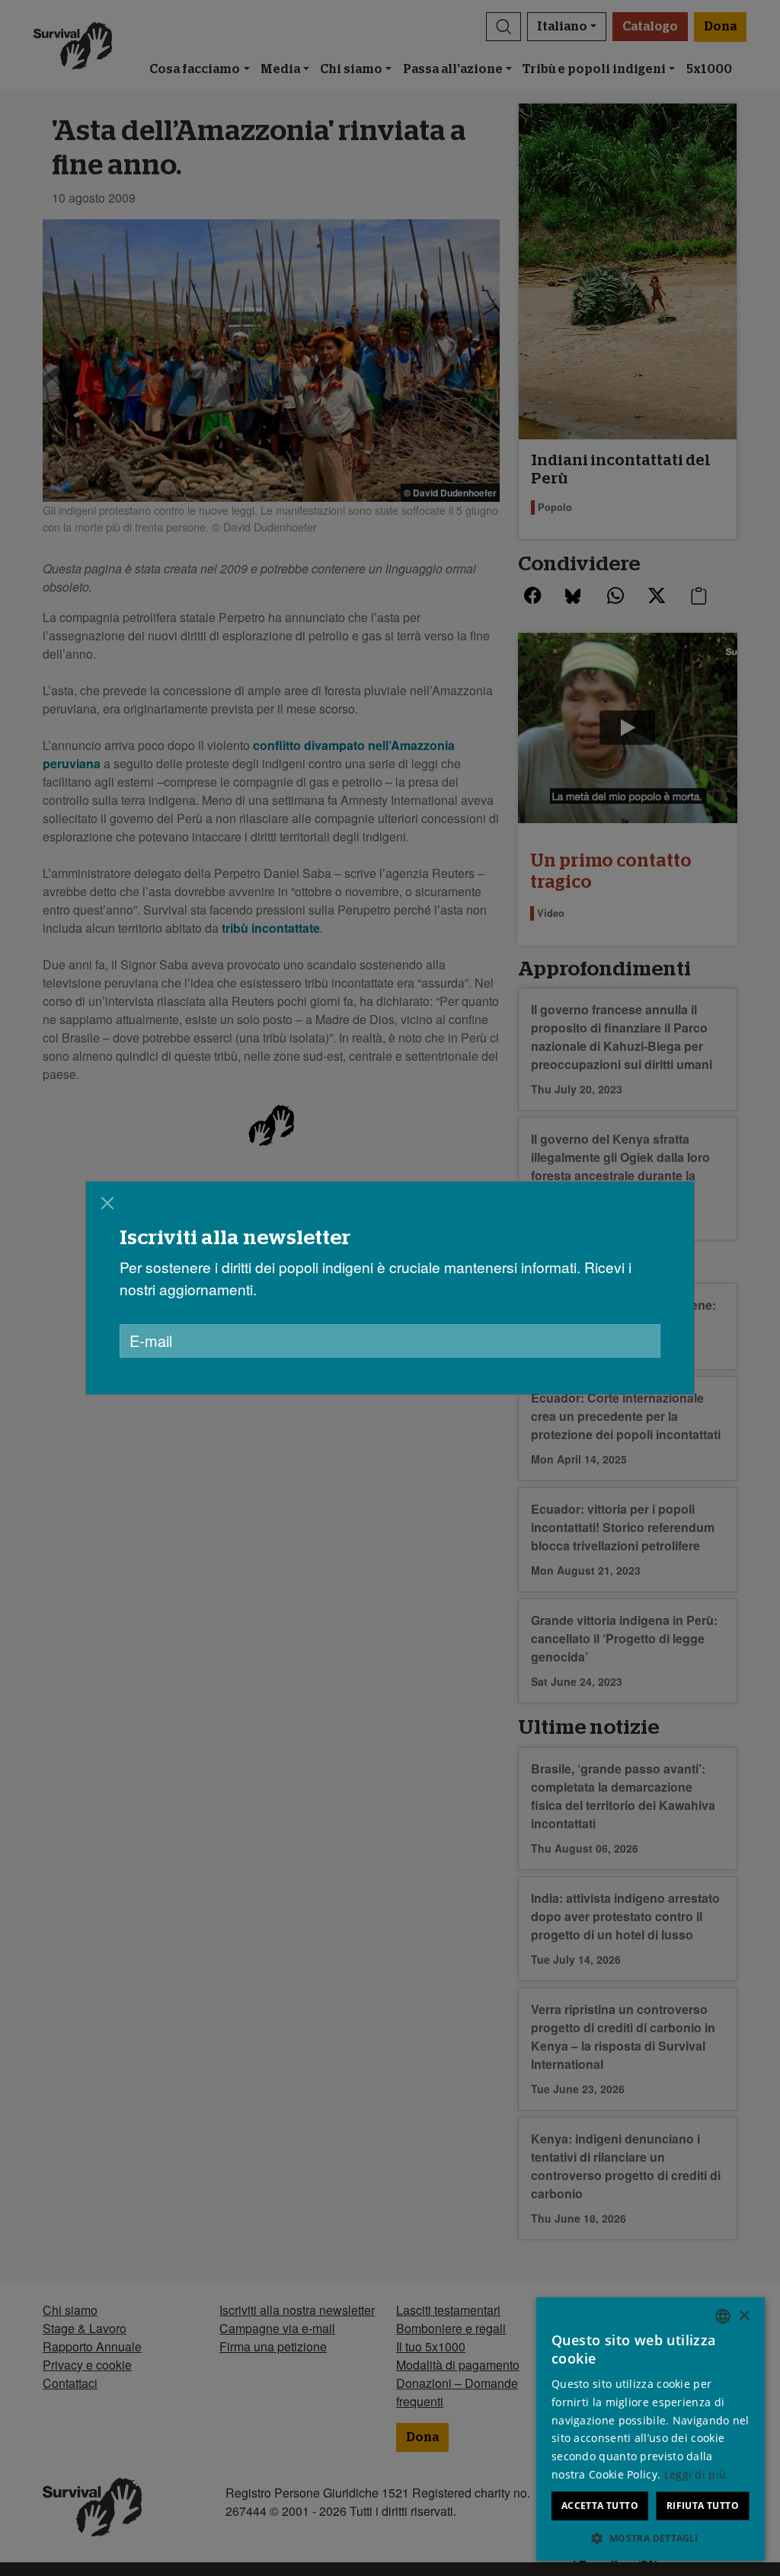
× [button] (744, 2316)
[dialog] (390, 1288)
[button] (651, 2538)
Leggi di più (695, 2474)
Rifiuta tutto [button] (703, 2506)
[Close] (107, 1203)
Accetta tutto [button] (600, 2506)
